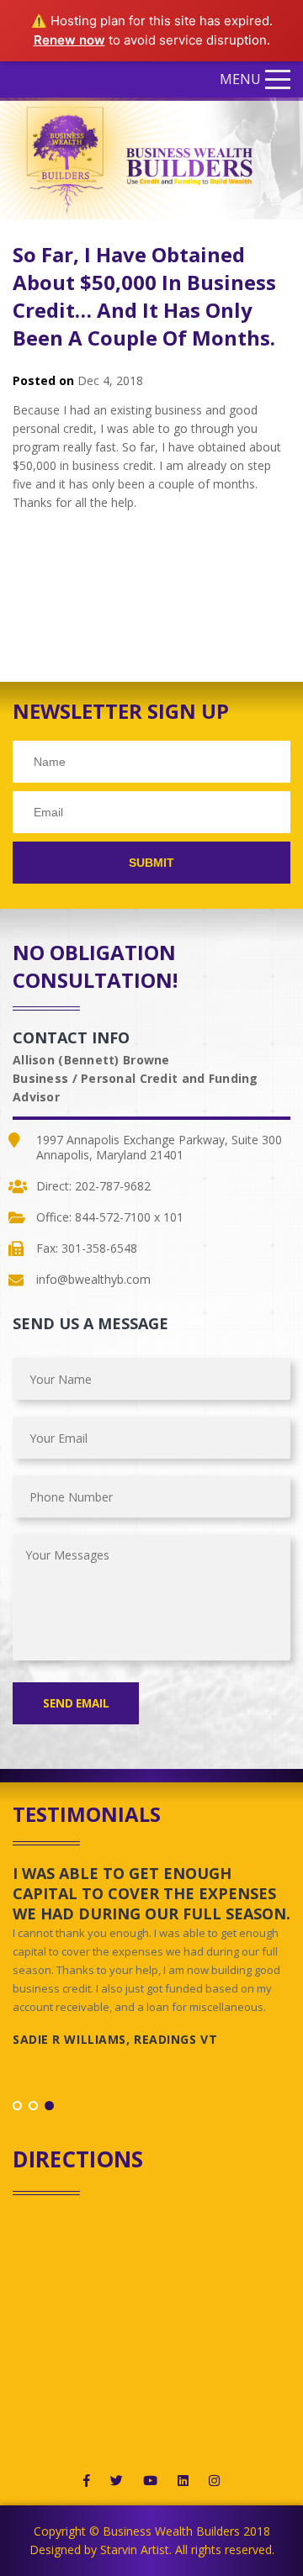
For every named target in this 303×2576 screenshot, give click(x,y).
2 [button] (33, 2106)
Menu (240, 79)
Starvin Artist (135, 2550)
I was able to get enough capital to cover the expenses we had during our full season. (151, 1893)
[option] (151, 1963)
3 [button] (49, 2106)
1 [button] (17, 2106)
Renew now (69, 40)
